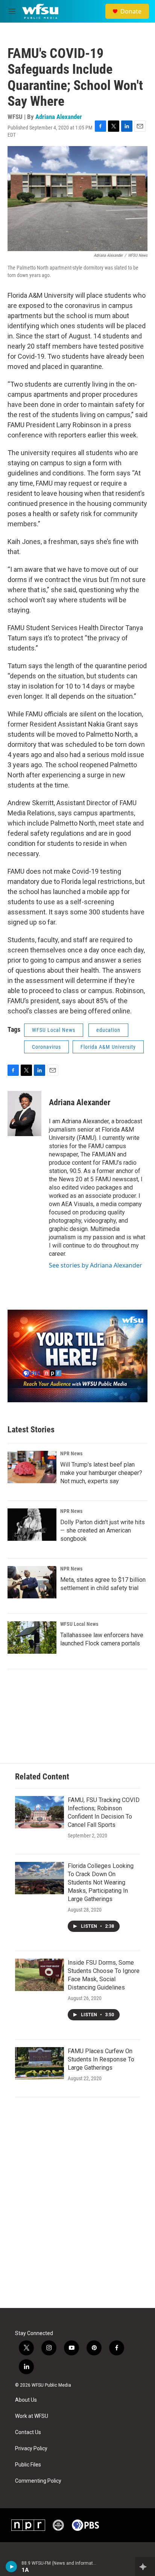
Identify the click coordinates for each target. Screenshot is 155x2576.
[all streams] (145, 2567)
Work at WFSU (32, 2416)
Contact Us (28, 2432)
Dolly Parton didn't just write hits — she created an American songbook (103, 1530)
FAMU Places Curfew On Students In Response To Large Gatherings (101, 2059)
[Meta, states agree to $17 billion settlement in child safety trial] (32, 1582)
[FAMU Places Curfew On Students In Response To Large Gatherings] (40, 2063)
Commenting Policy (38, 2481)
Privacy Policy (31, 2449)
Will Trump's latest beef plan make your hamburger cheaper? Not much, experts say (101, 1473)
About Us (26, 2400)
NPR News (71, 1453)
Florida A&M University (108, 1047)
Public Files (28, 2465)
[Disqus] (77, 2206)
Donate (131, 11)
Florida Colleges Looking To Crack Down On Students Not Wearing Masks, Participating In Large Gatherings (101, 1882)
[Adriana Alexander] (24, 1114)
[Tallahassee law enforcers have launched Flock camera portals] (32, 1638)
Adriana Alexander (59, 117)
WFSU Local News (54, 1030)
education (108, 1030)
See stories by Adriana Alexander (96, 1265)
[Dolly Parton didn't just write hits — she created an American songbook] (32, 1525)
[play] (11, 2567)
